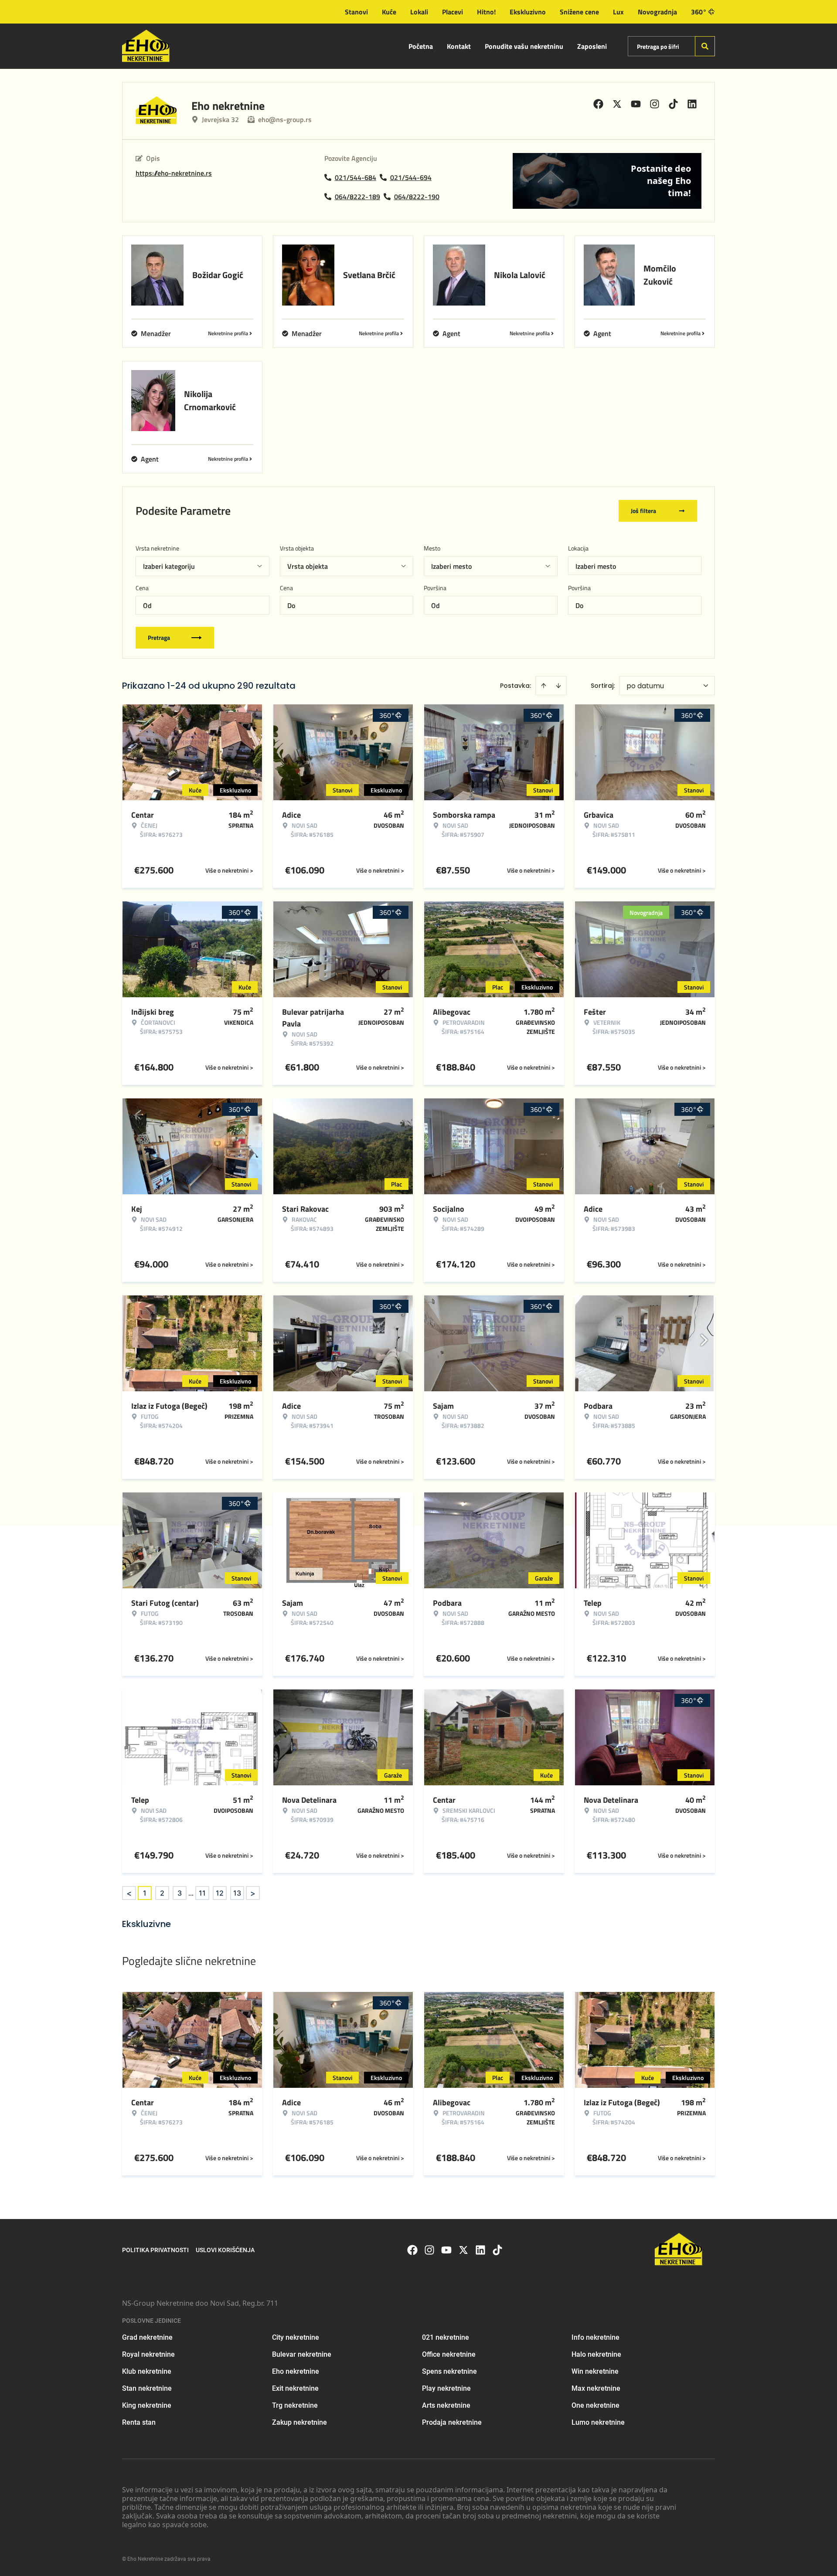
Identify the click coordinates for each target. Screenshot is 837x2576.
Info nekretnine (595, 2337)
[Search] (705, 46)
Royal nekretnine (148, 2354)
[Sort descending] (558, 686)
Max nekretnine (596, 2388)
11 (202, 1893)
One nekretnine (595, 2405)
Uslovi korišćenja (225, 2250)
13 (237, 1893)
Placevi (453, 12)
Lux (618, 12)
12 (220, 1893)
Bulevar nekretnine (302, 2354)
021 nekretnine (446, 2337)
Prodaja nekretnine (452, 2422)
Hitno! (486, 12)
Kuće (389, 12)
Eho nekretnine (296, 2371)
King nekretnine (147, 2405)
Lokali (419, 12)
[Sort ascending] (544, 686)
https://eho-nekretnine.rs (174, 173)
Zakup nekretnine (299, 2422)
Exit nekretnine (295, 2388)
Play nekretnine (446, 2388)
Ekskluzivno (528, 12)
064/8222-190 (417, 197)
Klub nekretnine (147, 2371)
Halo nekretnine (596, 2354)
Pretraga (159, 637)
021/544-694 (411, 177)
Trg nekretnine (295, 2405)
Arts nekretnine (446, 2405)
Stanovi (356, 12)
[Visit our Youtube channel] (446, 2250)
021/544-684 (356, 177)
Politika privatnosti (155, 2250)
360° (699, 12)
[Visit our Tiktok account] (497, 2250)
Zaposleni (592, 46)
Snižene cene (579, 12)
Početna (421, 46)
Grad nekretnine (147, 2337)
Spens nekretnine (449, 2371)
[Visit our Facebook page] (412, 2250)
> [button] (253, 1893)
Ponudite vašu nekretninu (524, 46)
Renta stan (139, 2422)
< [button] (129, 1893)
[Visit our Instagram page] (429, 2250)
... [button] (191, 1893)
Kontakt (459, 46)
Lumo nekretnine (598, 2422)
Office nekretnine (449, 2354)
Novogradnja (657, 12)
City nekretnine (296, 2337)
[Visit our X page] (463, 2250)
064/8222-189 (357, 197)
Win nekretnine (595, 2371)
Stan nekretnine (147, 2388)
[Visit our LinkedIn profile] (480, 2250)
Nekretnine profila (228, 333)
